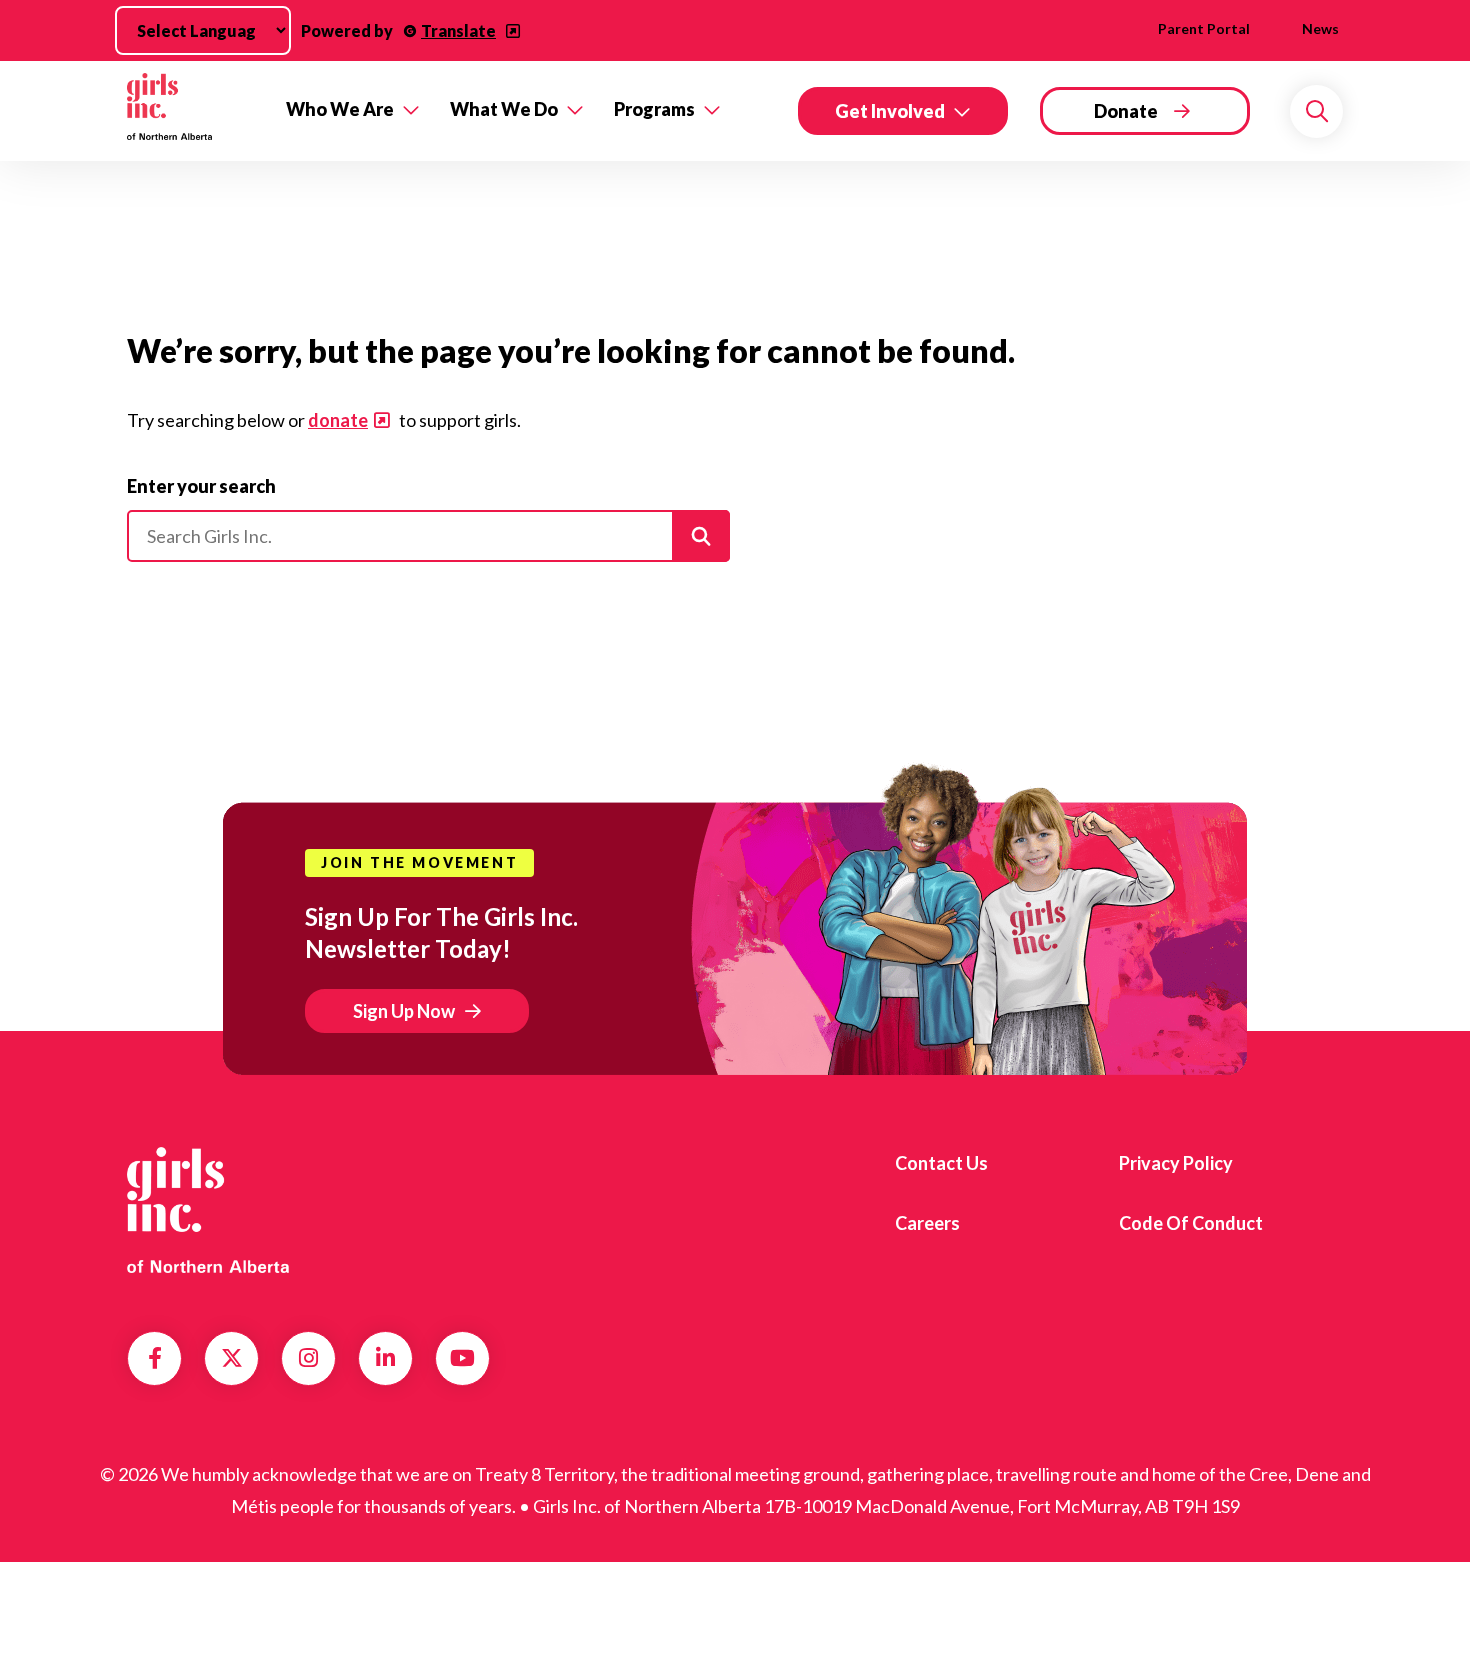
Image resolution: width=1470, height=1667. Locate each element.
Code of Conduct (1191, 1223)
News (1320, 28)
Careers (927, 1223)
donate (338, 420)
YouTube (462, 1358)
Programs (654, 109)
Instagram (308, 1358)
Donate (1126, 111)
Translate (458, 30)
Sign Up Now (404, 1011)
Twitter (232, 1358)
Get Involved (890, 111)
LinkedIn (385, 1358)
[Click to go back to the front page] (192, 110)
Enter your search (201, 486)
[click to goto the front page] (208, 1210)
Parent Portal (1204, 28)
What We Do (504, 109)
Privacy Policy (1176, 1163)
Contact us (941, 1163)
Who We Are (340, 109)
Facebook (155, 1358)
